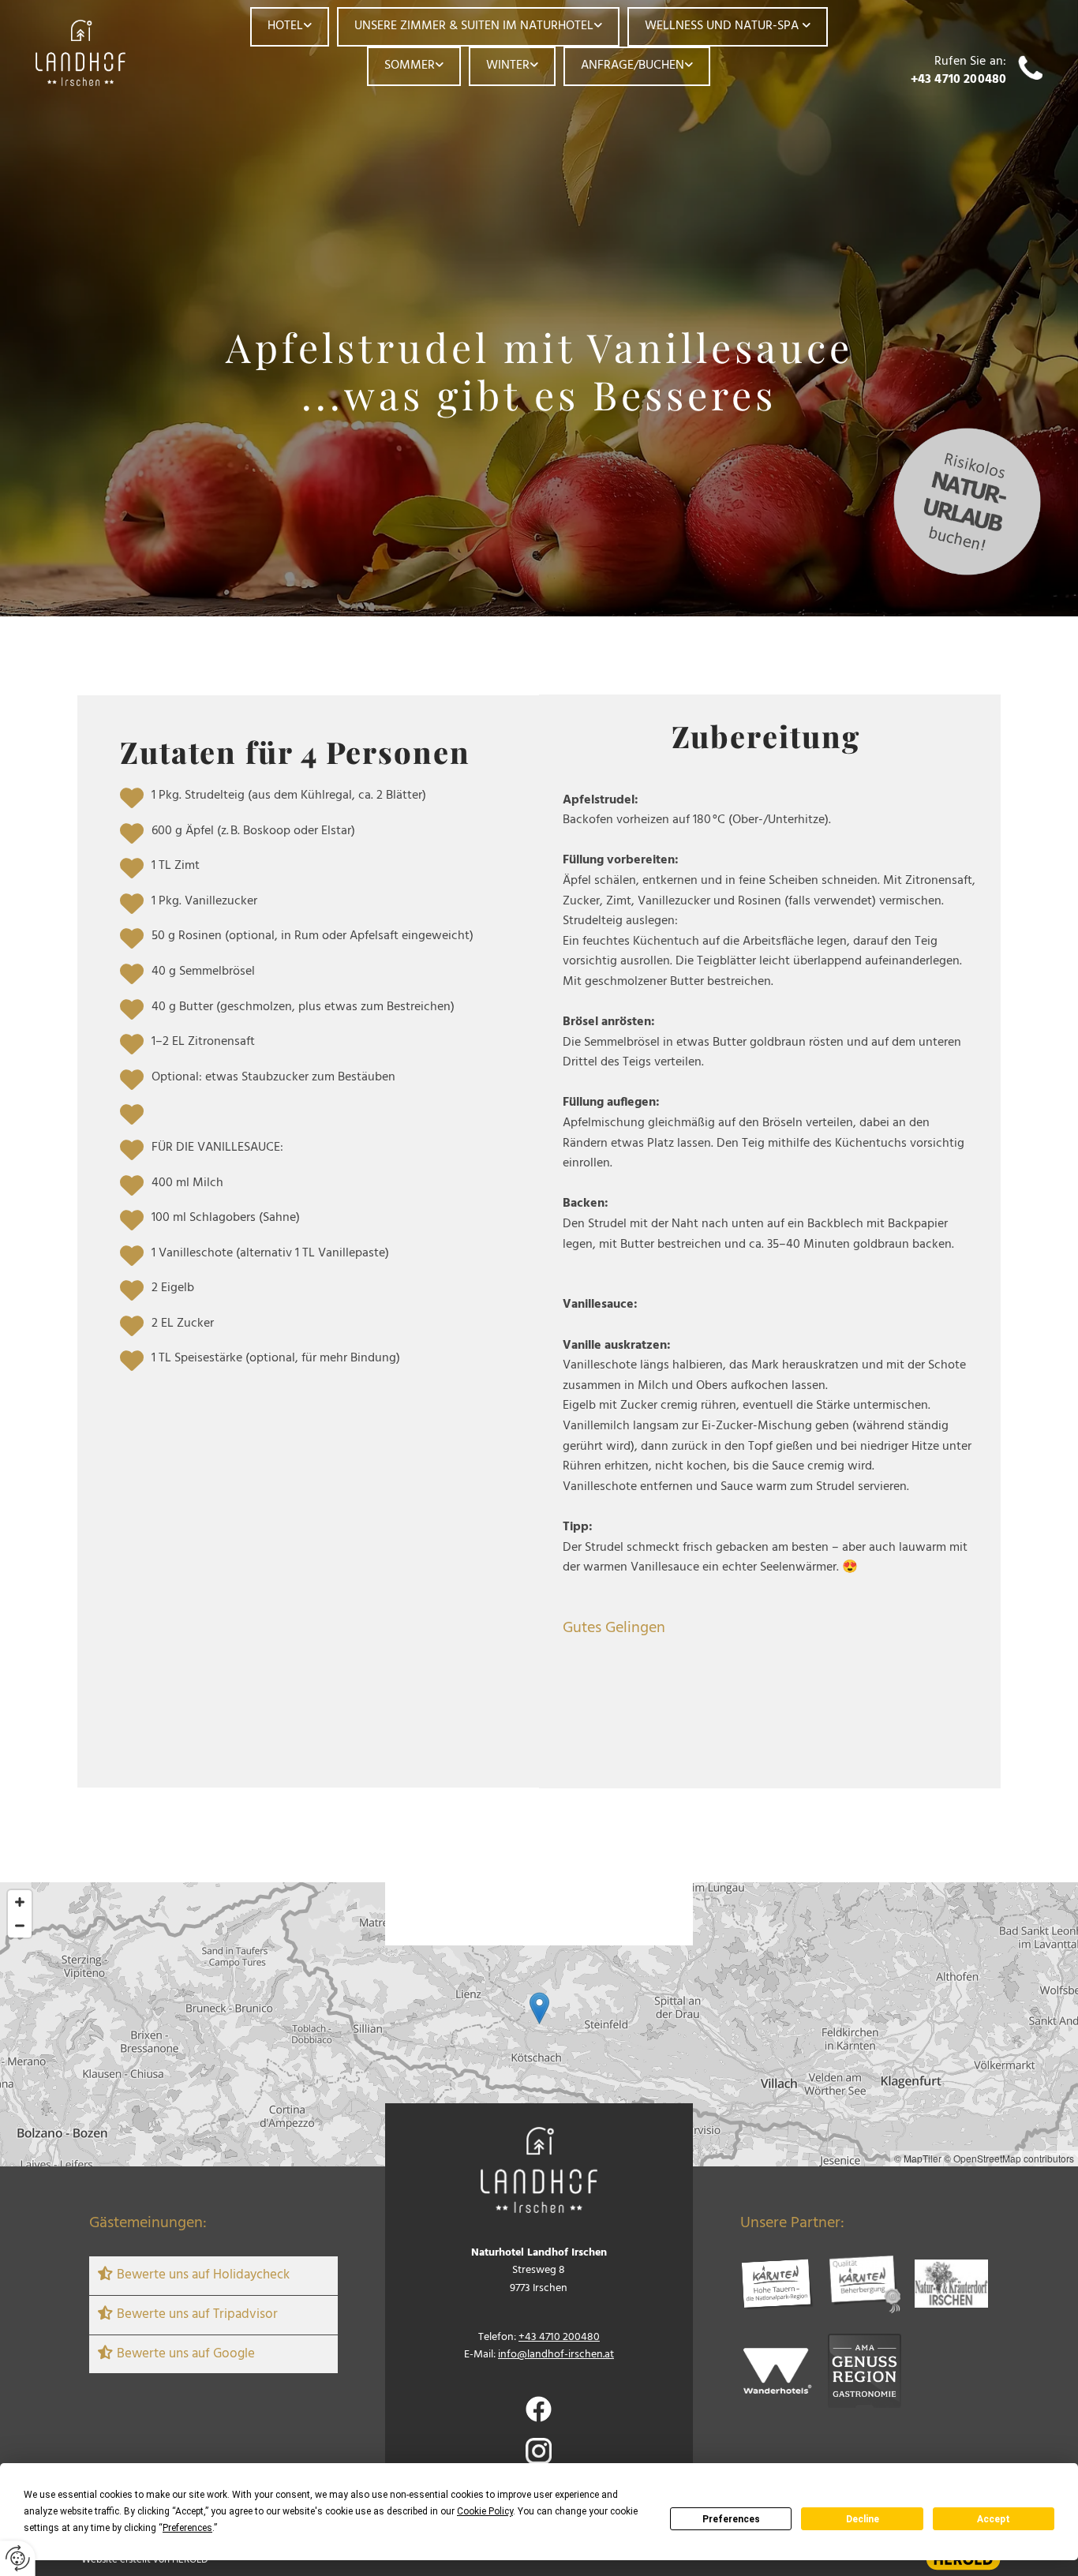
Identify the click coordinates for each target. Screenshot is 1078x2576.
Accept (994, 2519)
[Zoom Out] (20, 1926)
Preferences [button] (187, 2528)
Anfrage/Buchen (633, 66)
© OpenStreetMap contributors (1009, 2158)
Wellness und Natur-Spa (723, 26)
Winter (508, 66)
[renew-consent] (18, 2558)
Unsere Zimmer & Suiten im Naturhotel (474, 26)
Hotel (285, 26)
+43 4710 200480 (958, 80)
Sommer (410, 66)
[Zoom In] (20, 1902)
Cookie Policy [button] (485, 2511)
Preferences (731, 2519)
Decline (863, 2519)
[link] (290, 27)
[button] (539, 2008)
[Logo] (100, 53)
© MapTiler (918, 2158)
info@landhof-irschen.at (556, 2355)
